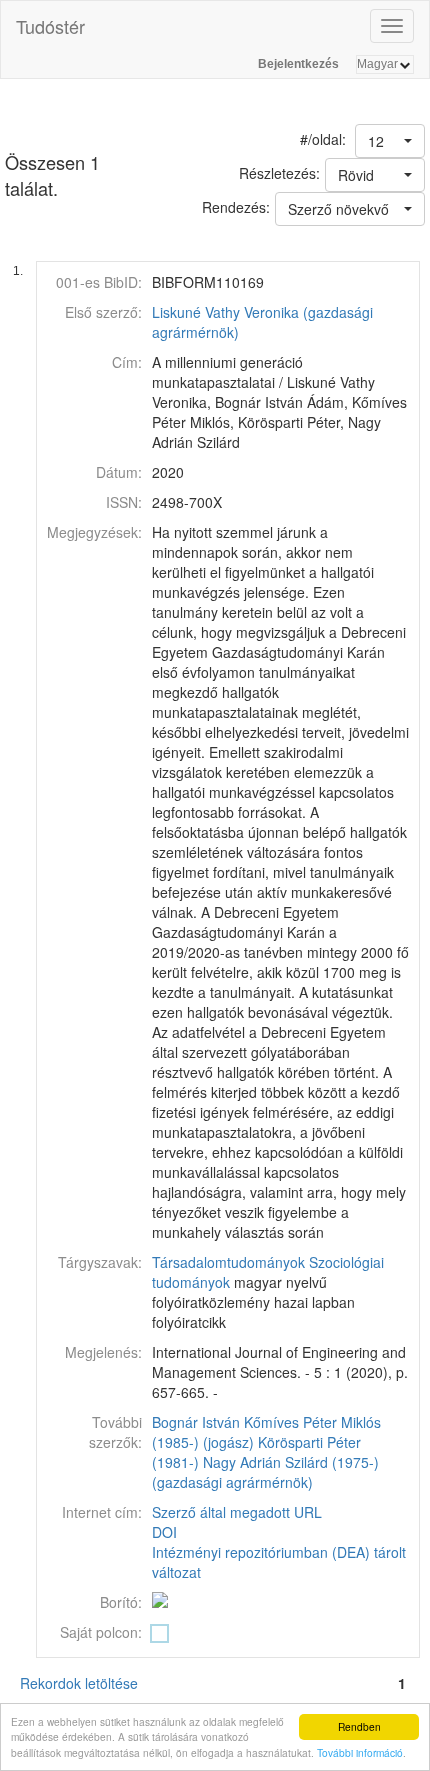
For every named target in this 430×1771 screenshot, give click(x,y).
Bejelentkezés (298, 64)
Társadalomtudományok (228, 1262)
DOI (164, 1532)
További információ (360, 1752)
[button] (390, 141)
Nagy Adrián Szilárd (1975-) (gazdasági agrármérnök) (265, 1472)
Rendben (359, 1726)
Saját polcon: (101, 1632)
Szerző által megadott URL (237, 1512)
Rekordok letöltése (79, 1683)
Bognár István (196, 1422)
